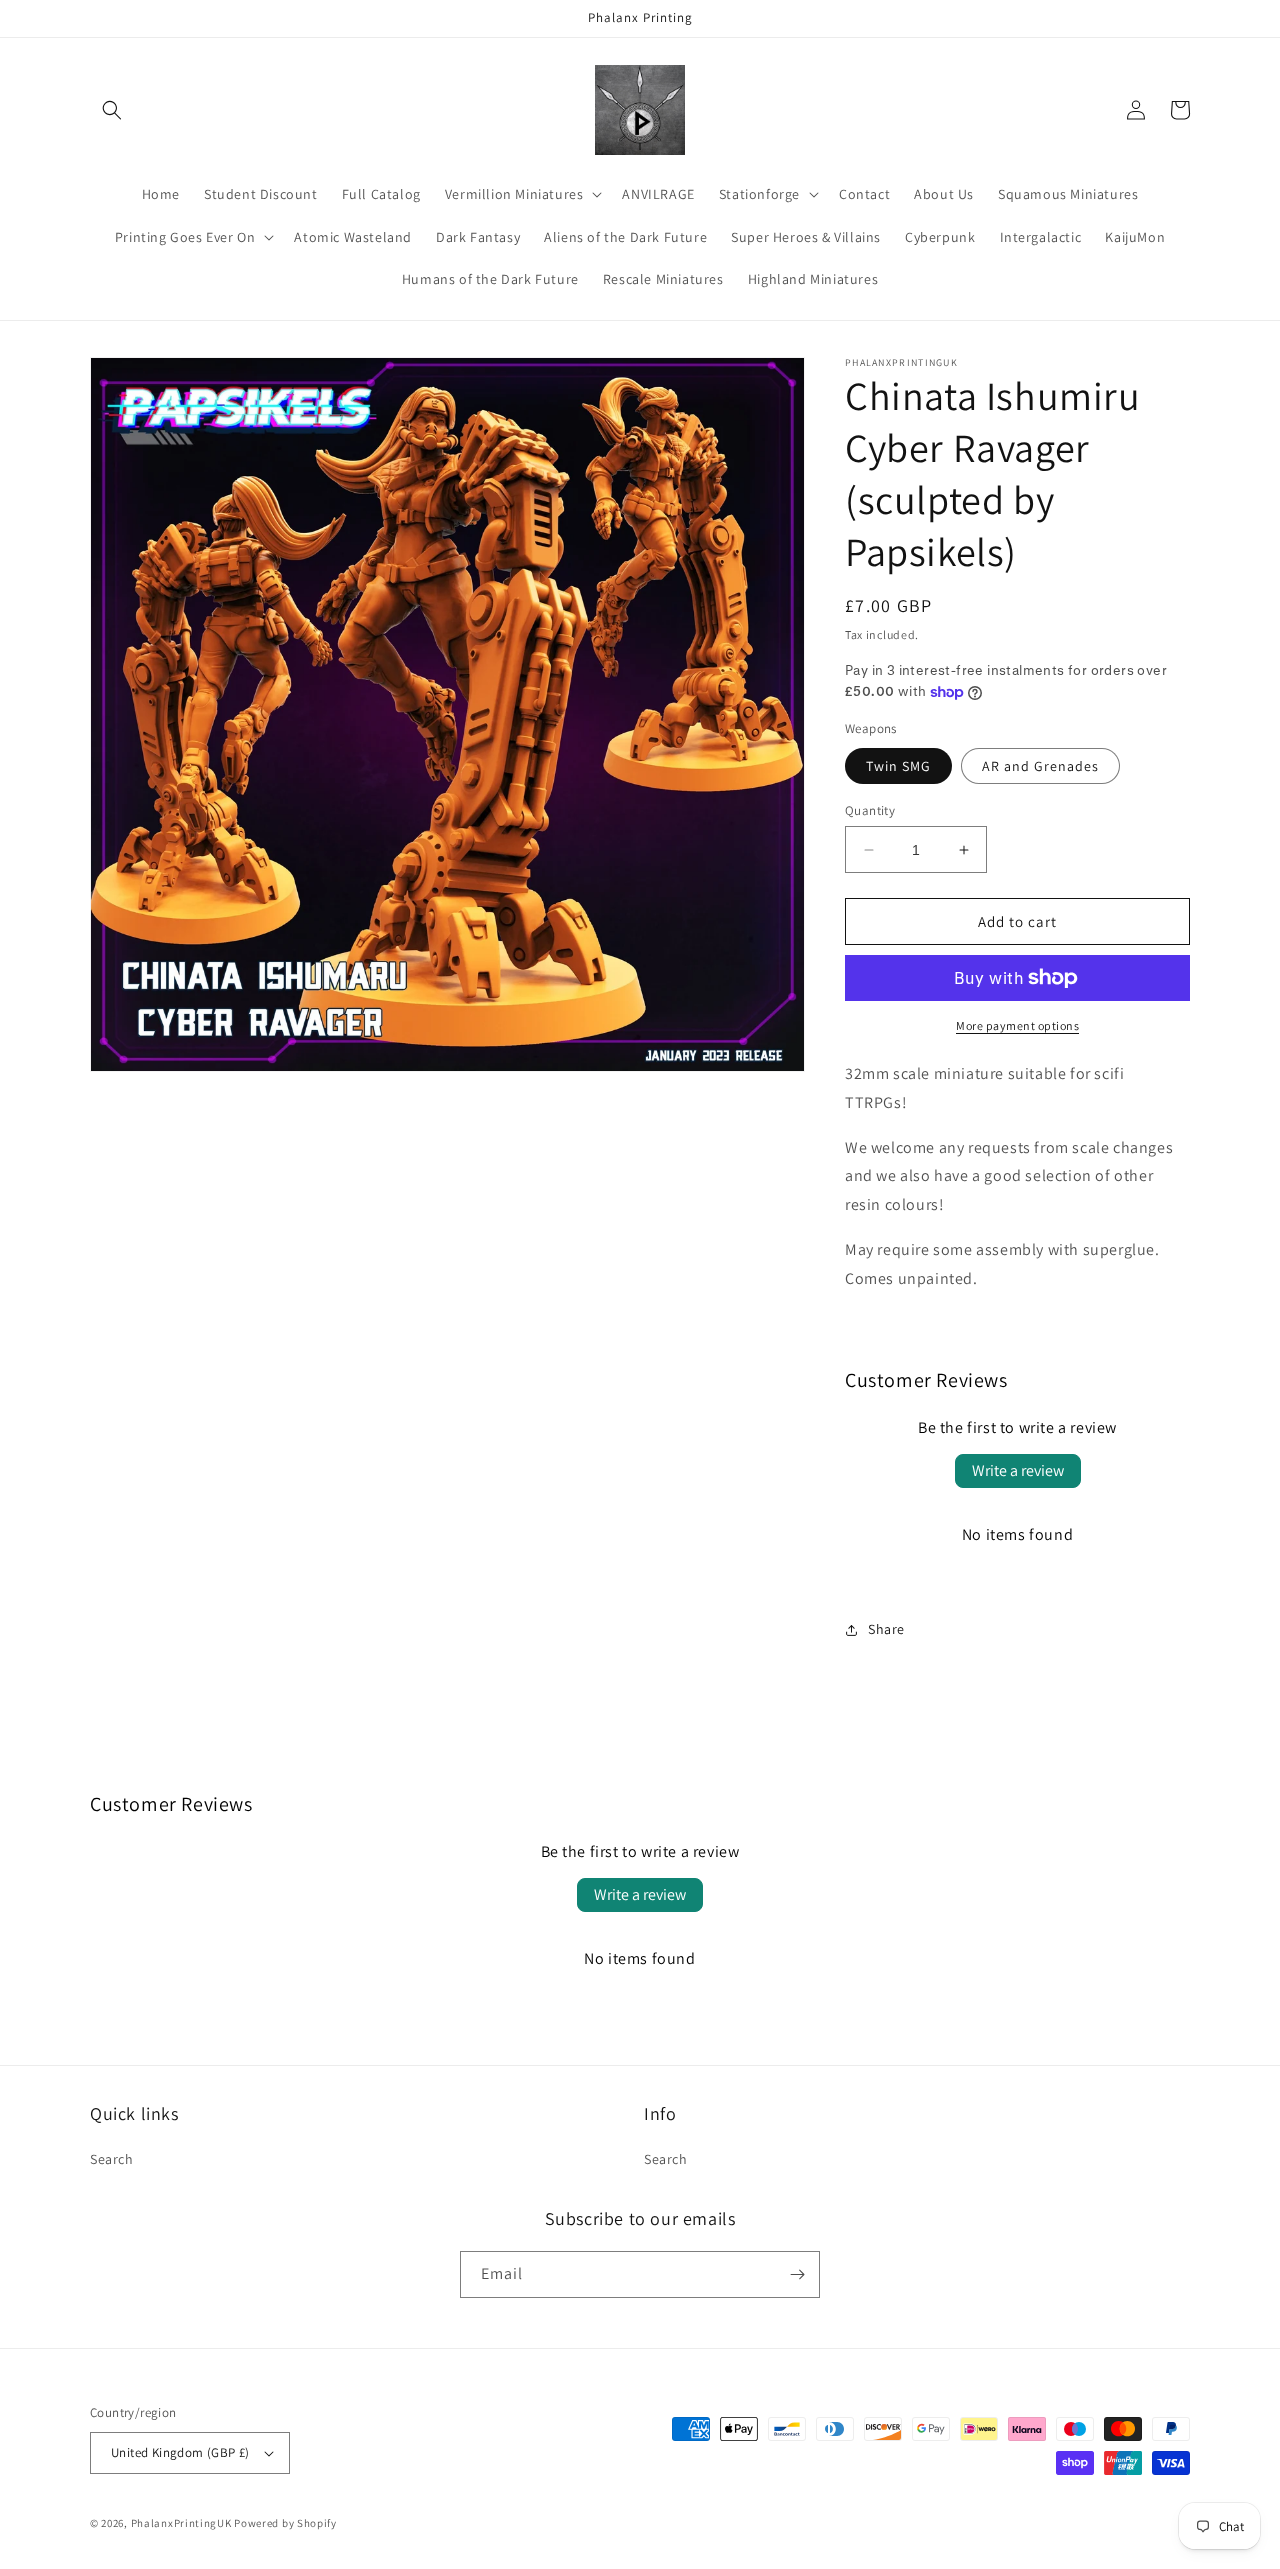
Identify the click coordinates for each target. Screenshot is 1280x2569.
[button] (112, 110)
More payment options (1017, 1025)
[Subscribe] (797, 2274)
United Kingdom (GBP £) (180, 2452)
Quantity (870, 810)
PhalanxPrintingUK (181, 2523)
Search (112, 2159)
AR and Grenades (1040, 766)
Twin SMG (898, 766)
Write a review (1018, 1470)
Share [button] (886, 1629)
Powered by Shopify (285, 2523)
